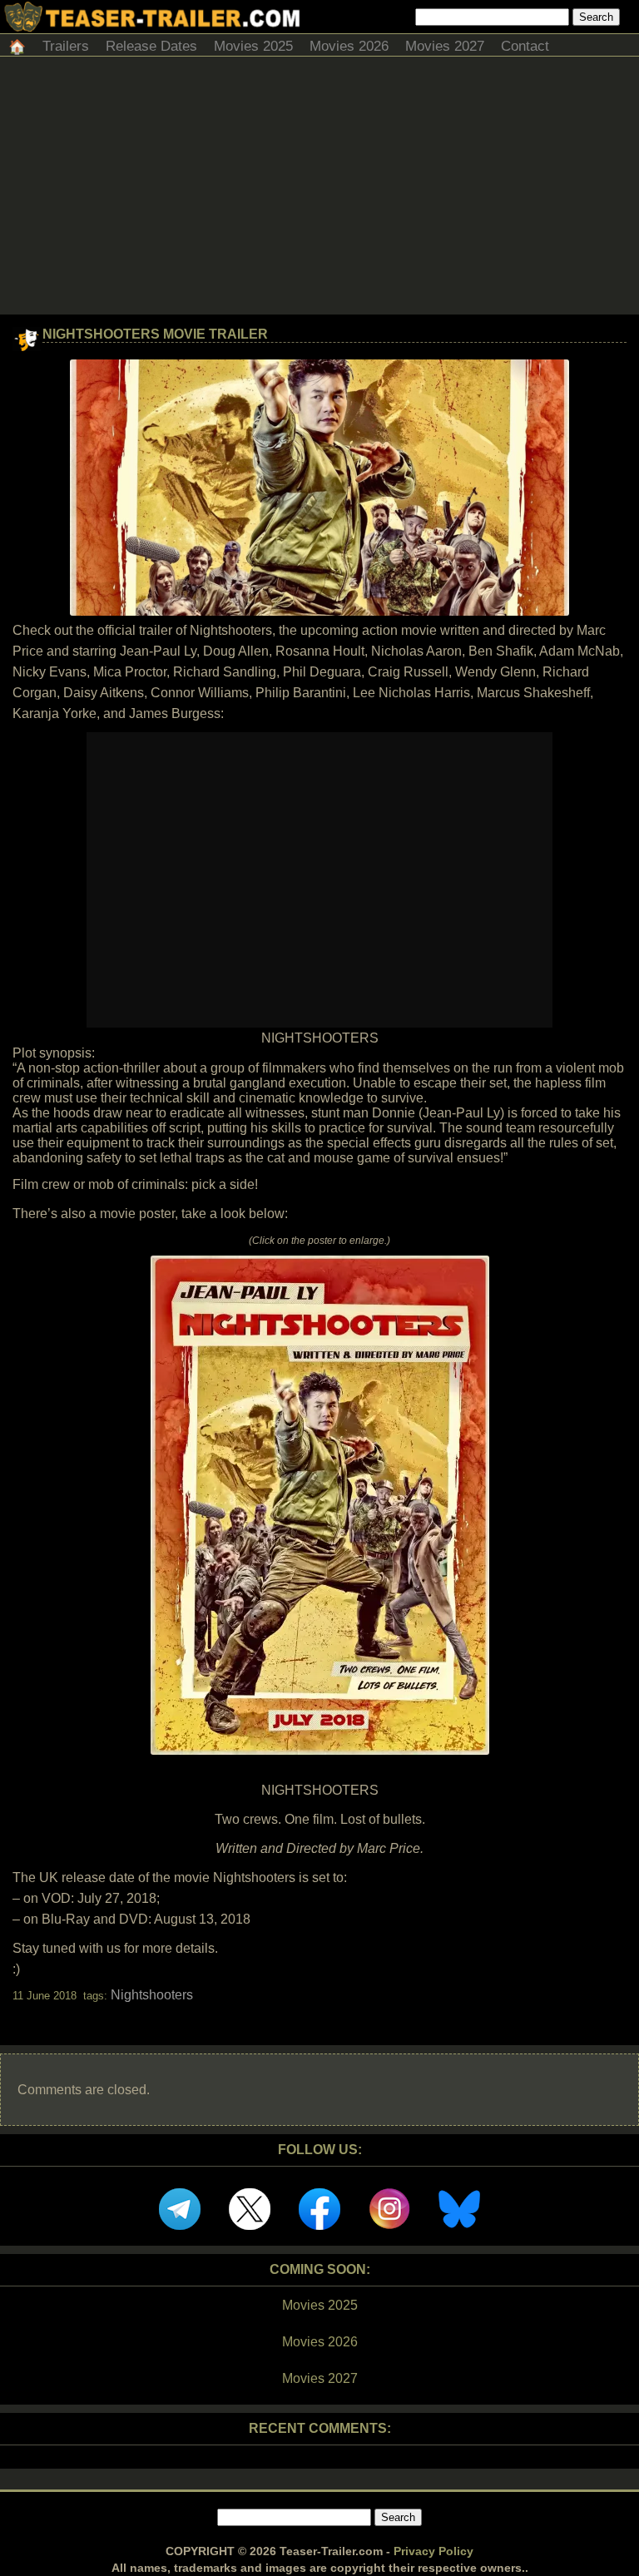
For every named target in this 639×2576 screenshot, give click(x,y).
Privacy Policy (433, 2551)
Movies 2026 (349, 46)
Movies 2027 (445, 46)
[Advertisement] (319, 190)
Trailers (66, 46)
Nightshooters (152, 1995)
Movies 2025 (253, 46)
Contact (525, 46)
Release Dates (151, 46)
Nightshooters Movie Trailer (155, 334)
